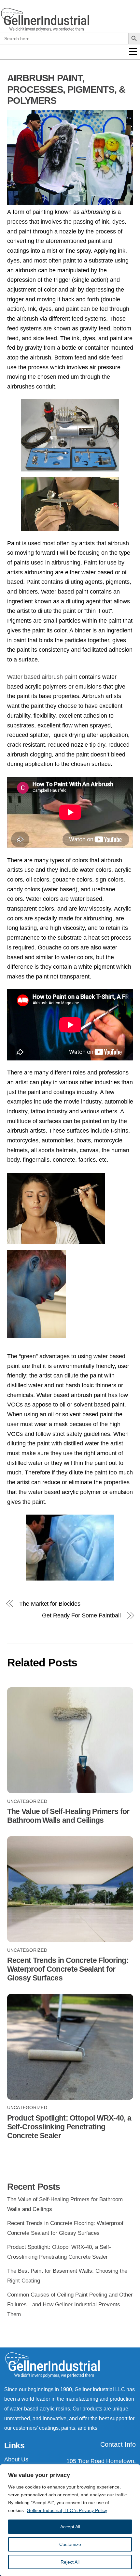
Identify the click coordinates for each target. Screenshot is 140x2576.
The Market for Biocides (50, 1604)
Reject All (70, 2562)
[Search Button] (134, 99)
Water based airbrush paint (42, 677)
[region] (70, 2520)
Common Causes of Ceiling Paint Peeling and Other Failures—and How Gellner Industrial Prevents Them (70, 2304)
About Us (16, 2459)
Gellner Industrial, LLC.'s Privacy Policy (67, 2510)
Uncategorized (27, 1801)
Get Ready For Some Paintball (81, 1615)
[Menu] (136, 108)
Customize (70, 2544)
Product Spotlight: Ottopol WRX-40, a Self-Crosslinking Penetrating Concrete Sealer (69, 2127)
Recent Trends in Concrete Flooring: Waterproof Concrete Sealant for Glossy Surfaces (68, 1969)
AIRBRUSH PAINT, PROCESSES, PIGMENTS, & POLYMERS (66, 89)
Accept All (70, 2527)
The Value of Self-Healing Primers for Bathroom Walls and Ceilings (68, 1816)
